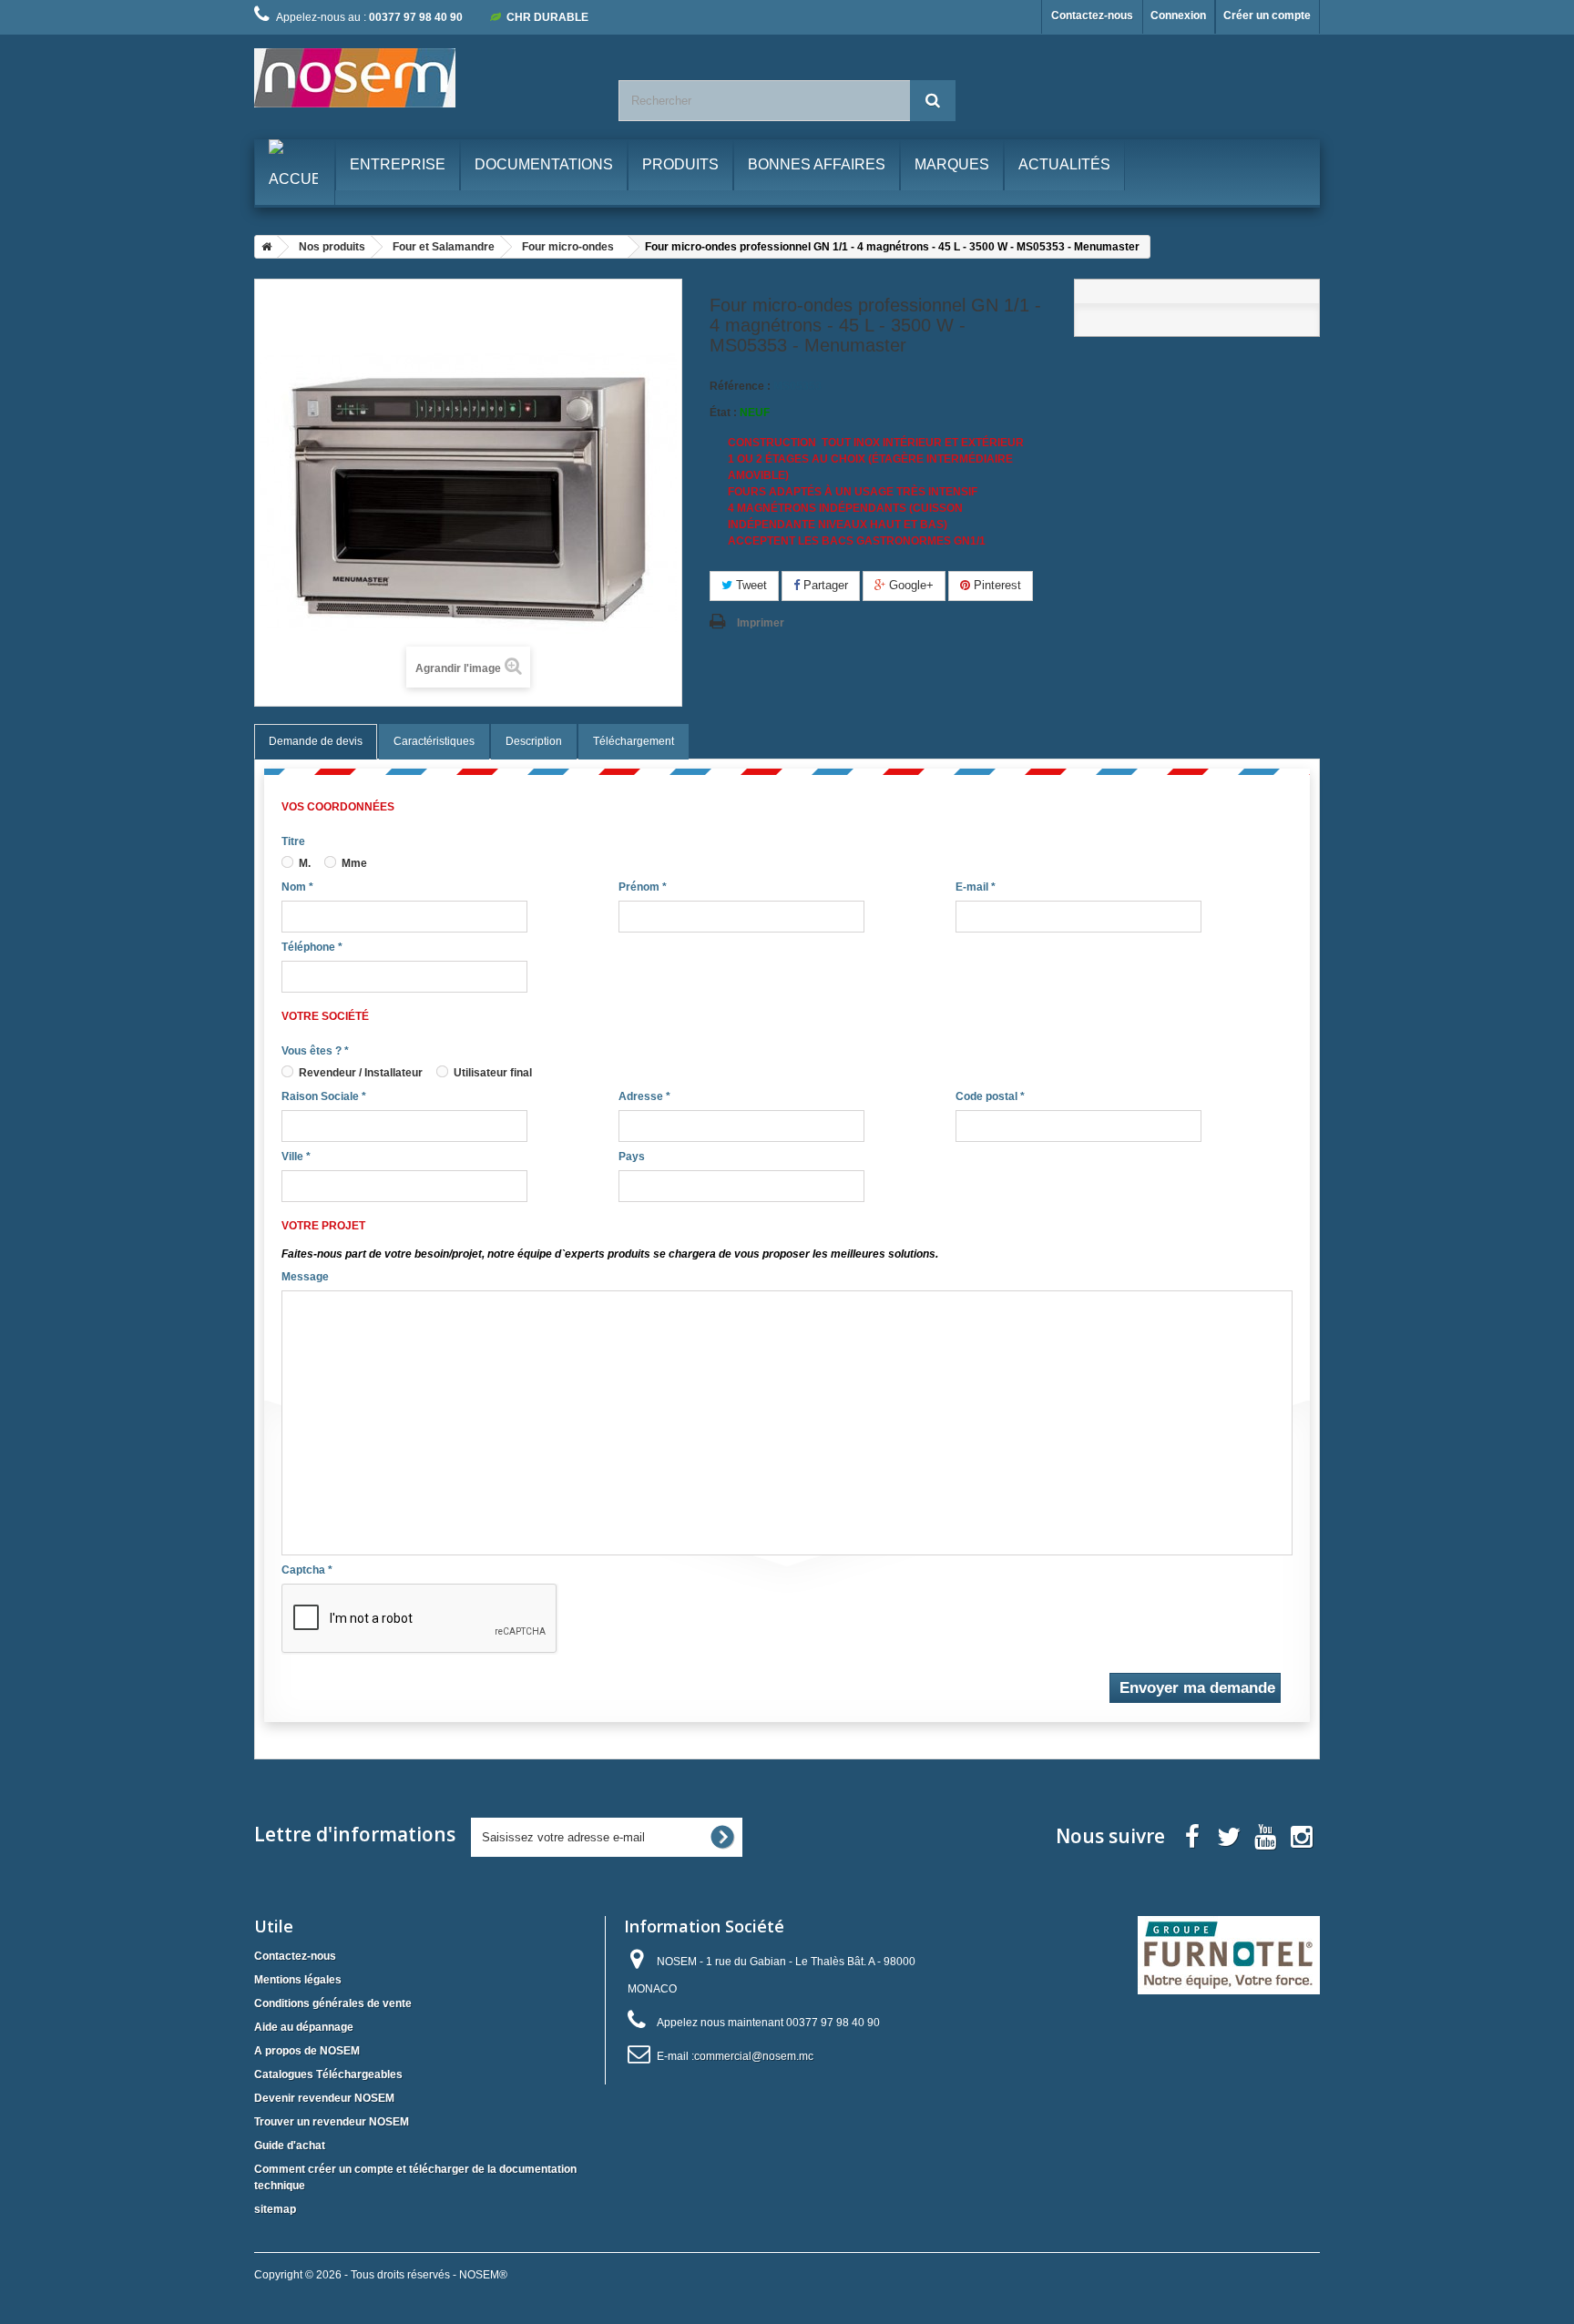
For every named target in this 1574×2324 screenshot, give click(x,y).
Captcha (307, 1570)
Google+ (910, 585)
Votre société (325, 1016)
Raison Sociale (324, 1096)
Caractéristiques (434, 741)
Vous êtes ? (315, 1051)
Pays (632, 1157)
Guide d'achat (290, 2146)
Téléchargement (634, 741)
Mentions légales (298, 1980)
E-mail (976, 887)
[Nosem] (423, 78)
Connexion (1178, 15)
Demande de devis (316, 741)
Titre (293, 841)
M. (303, 863)
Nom (297, 887)
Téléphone (312, 947)
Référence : (740, 386)
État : (723, 413)
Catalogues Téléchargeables (328, 2074)
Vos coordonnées (338, 807)
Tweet (750, 585)
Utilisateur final (491, 1073)
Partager (824, 585)
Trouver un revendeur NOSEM (332, 2122)
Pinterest (996, 585)
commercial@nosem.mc (754, 2056)
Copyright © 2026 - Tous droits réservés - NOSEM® (381, 2275)
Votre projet (323, 1226)
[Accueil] (263, 247)
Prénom (643, 887)
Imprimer (761, 623)
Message (305, 1277)
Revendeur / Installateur (359, 1073)
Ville (296, 1157)
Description (534, 741)
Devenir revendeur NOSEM (324, 2098)
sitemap (275, 2209)
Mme (353, 863)
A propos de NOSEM (307, 2051)
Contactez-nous (1092, 15)
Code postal (990, 1096)
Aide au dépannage (304, 2027)
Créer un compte (1267, 15)
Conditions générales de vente (333, 2003)
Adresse (644, 1096)
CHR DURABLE (547, 17)
